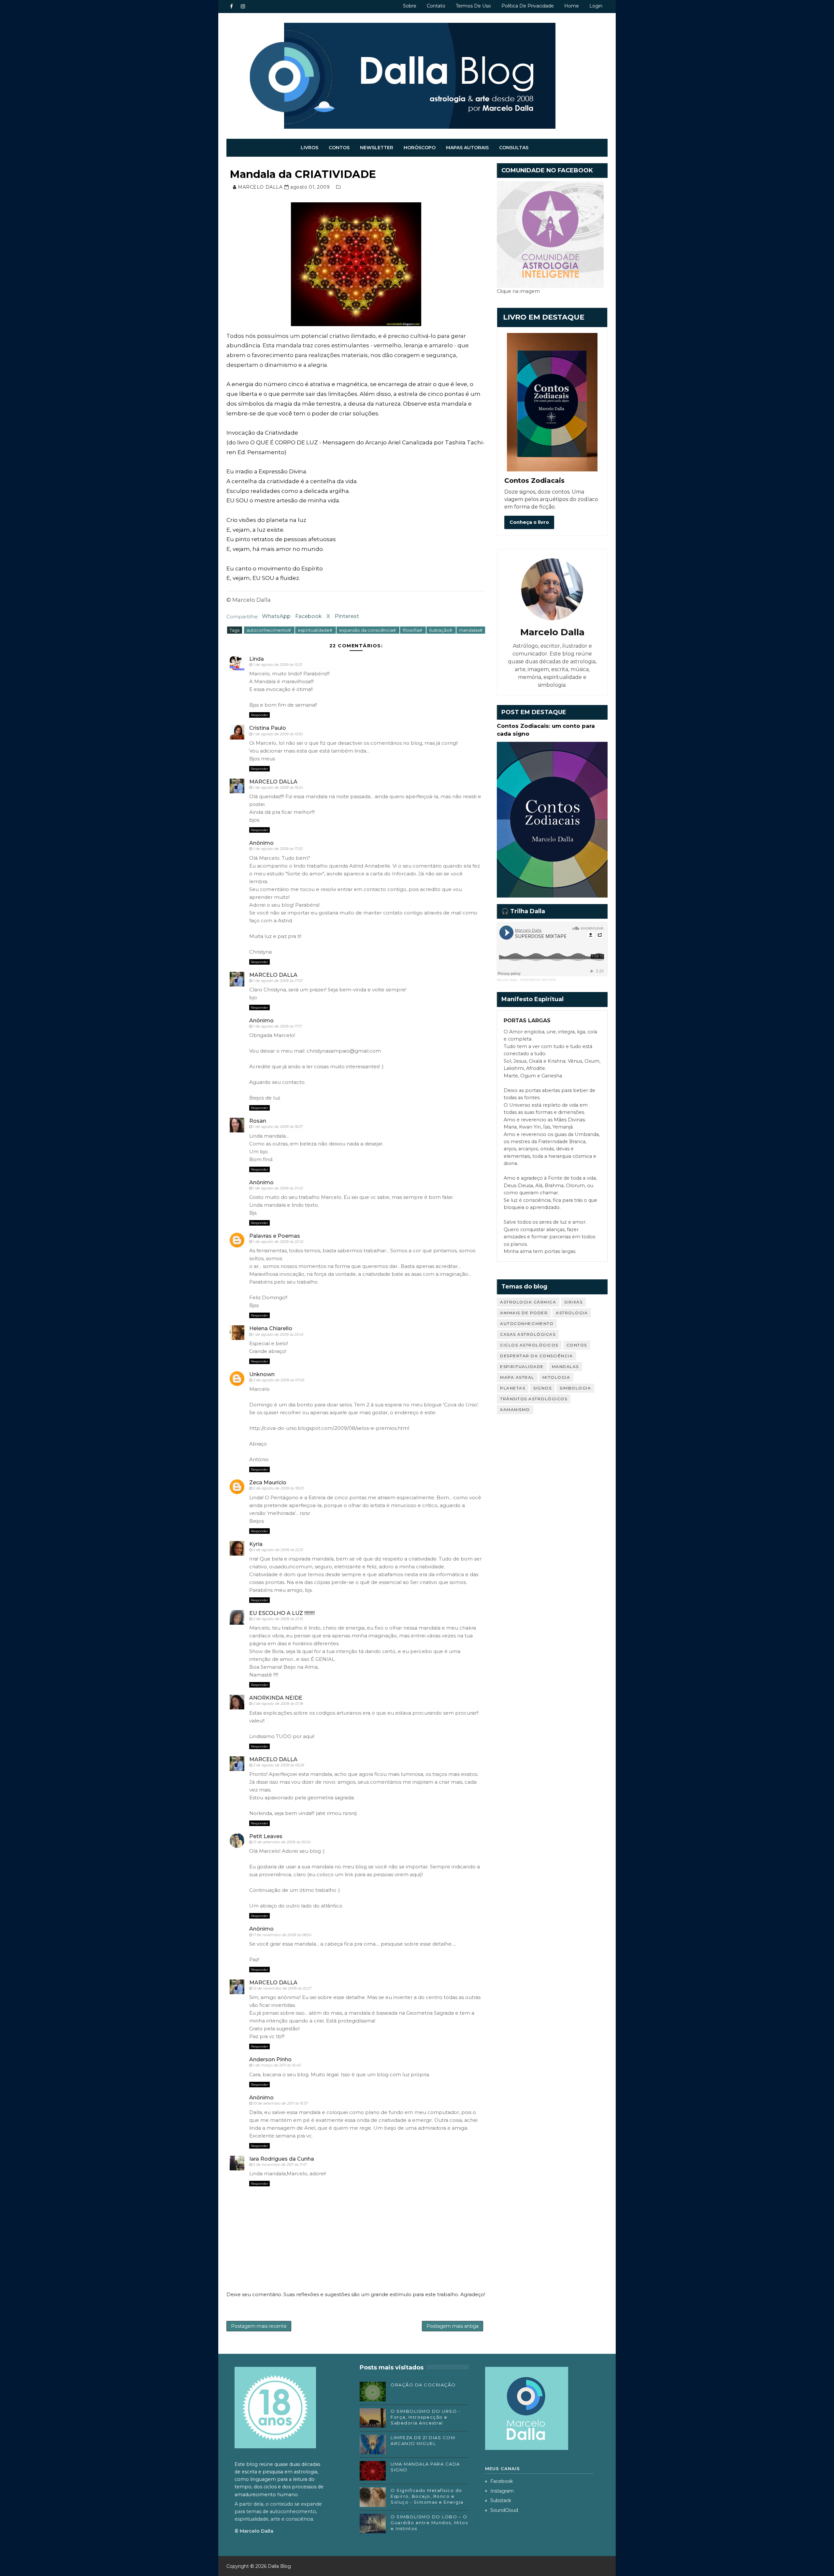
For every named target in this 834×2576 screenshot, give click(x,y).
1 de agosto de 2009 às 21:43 (278, 1188)
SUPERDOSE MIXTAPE (538, 980)
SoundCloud (504, 2510)
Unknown (262, 1374)
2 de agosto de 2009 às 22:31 (278, 1550)
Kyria (256, 1544)
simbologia (575, 1388)
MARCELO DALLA (273, 782)
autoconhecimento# (269, 630)
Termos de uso (473, 6)
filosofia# (413, 630)
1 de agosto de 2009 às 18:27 (278, 1127)
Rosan (258, 1121)
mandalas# (471, 630)
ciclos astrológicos (529, 1345)
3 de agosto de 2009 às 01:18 (278, 1704)
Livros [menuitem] (309, 148)
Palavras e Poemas (275, 1236)
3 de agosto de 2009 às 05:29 (279, 1765)
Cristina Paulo (268, 728)
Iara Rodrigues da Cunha (282, 2159)
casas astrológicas (528, 1334)
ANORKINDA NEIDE (276, 1698)
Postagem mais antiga (453, 2326)
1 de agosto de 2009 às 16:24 (278, 787)
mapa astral (517, 1377)
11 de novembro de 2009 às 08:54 (282, 1935)
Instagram (502, 2491)
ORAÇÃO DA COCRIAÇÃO (423, 2385)
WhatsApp (276, 616)
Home (572, 6)
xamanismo (515, 1410)
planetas (513, 1388)
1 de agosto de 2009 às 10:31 (278, 665)
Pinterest (347, 616)
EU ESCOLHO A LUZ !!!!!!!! (282, 1613)
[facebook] (231, 7)
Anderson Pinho (270, 2059)
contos (577, 1345)
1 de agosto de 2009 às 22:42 (278, 1242)
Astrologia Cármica (528, 1302)
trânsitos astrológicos (534, 1399)
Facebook (309, 616)
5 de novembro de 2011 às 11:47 (280, 2165)
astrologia (572, 1313)
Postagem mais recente (259, 2326)
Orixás (573, 1302)
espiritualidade (522, 1367)
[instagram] (243, 7)
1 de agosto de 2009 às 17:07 (278, 981)
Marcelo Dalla (507, 980)
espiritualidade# (316, 630)
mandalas (565, 1367)
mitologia (556, 1377)
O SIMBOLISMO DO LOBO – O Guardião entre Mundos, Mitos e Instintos (429, 2523)
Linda (257, 659)
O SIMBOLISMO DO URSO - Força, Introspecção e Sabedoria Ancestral (425, 2417)
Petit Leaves (266, 1836)
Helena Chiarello (271, 1328)
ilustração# (441, 630)
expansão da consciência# (368, 630)
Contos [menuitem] (339, 148)
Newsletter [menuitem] (377, 148)
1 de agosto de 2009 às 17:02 (278, 849)
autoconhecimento (527, 1324)
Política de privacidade (528, 6)
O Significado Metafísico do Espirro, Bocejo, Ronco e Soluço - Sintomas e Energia (427, 2496)
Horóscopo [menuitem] (420, 148)
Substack (501, 2500)
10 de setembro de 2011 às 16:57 (280, 2103)
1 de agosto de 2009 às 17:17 (277, 1026)
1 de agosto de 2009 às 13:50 (278, 734)
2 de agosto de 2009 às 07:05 (279, 1380)
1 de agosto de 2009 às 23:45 (278, 1334)
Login (596, 6)
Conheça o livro (529, 522)
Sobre (410, 6)
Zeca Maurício (268, 1482)
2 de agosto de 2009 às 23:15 (278, 1619)
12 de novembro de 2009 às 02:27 (282, 1988)
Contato (436, 6)
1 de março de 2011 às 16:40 (277, 2065)
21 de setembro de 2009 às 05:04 (282, 1842)
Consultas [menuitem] (514, 148)
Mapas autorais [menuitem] (467, 148)
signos (542, 1388)
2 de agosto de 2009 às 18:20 (278, 1488)
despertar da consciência (536, 1356)
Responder (259, 715)
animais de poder (524, 1313)
